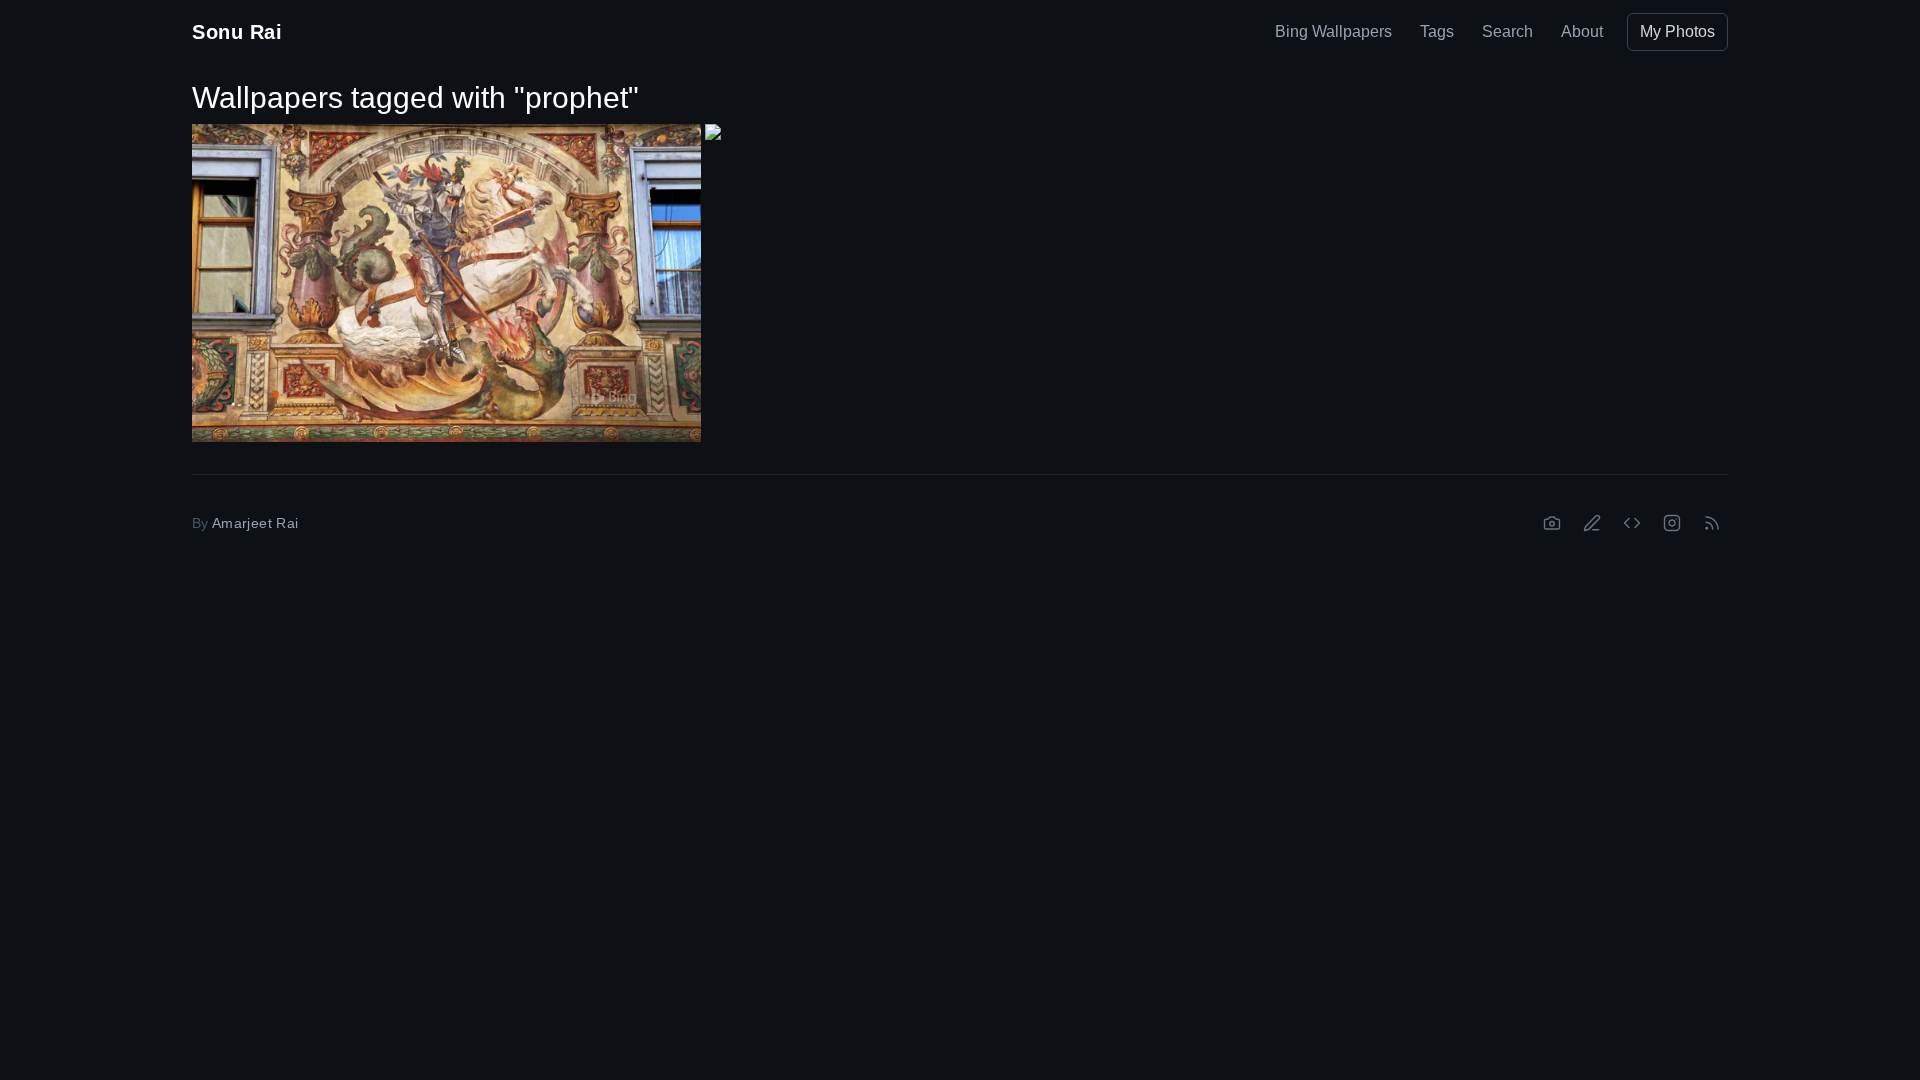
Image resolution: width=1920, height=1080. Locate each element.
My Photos (1677, 31)
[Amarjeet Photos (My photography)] (1552, 523)
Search (1507, 31)
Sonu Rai (237, 32)
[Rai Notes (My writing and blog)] (1592, 523)
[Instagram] (1672, 523)
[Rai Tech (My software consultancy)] (1632, 523)
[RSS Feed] (1712, 523)
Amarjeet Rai (255, 523)
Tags (1437, 31)
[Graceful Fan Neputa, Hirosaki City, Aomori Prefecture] (959, 267)
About (1582, 31)
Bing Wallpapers (1333, 31)
